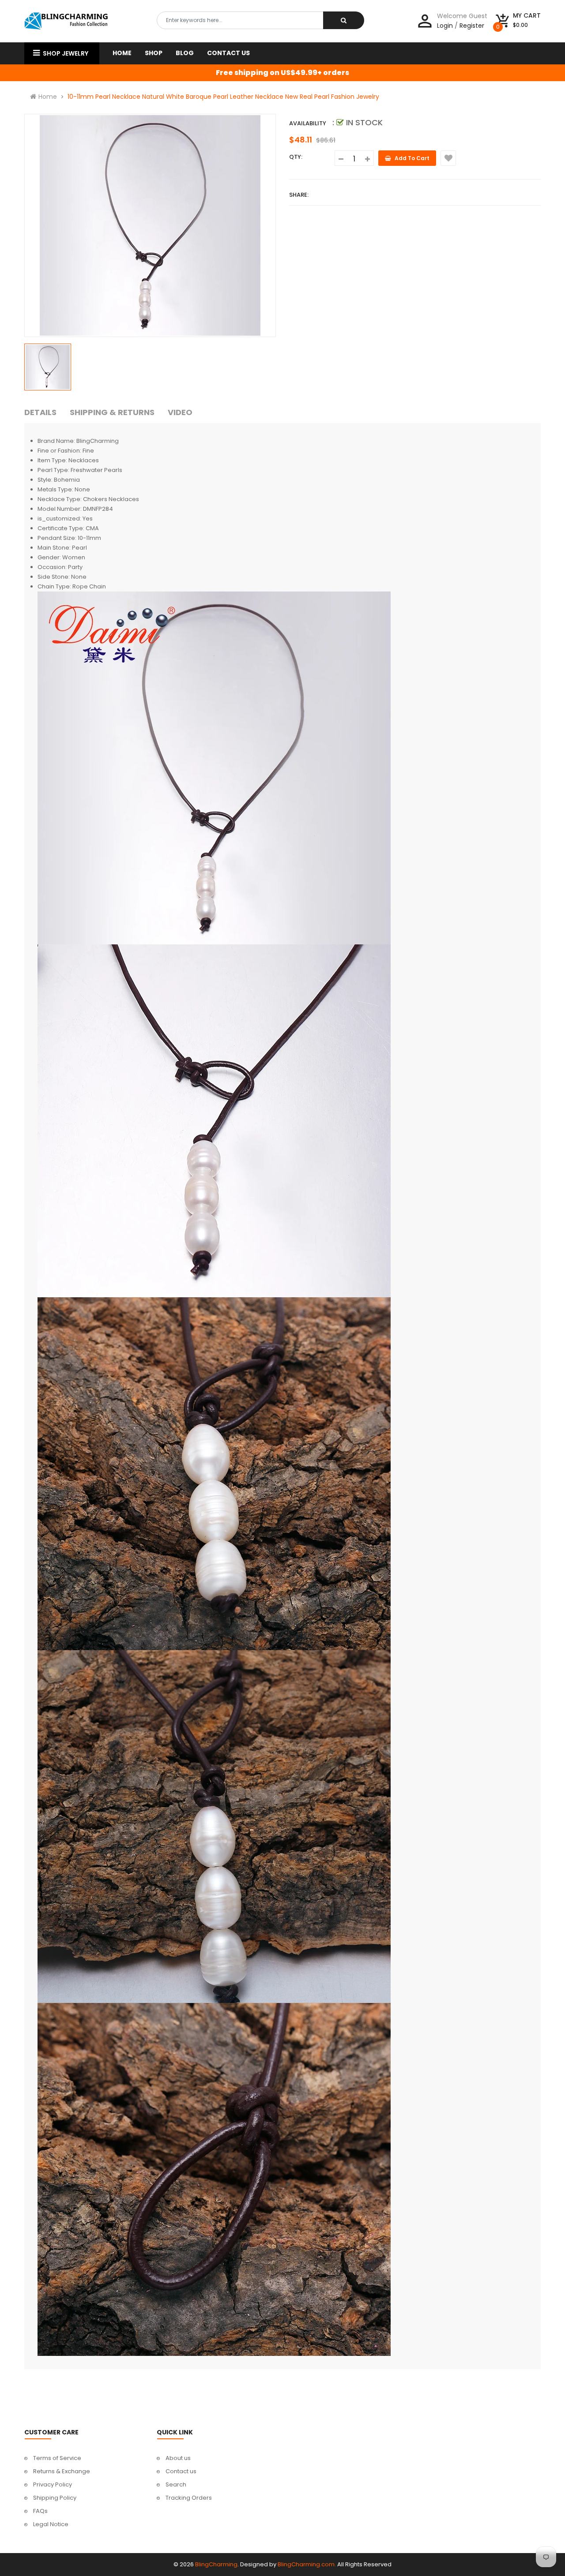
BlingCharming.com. (307, 2564)
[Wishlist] (448, 158)
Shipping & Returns (112, 412)
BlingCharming (216, 2564)
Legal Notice (51, 2524)
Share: (299, 195)
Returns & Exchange (62, 2471)
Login (445, 26)
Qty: (296, 157)
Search (176, 2484)
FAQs (40, 2511)
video (180, 412)
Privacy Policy (53, 2484)
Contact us (181, 2471)
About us (178, 2458)
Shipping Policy (55, 2498)
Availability (308, 123)
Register (472, 26)
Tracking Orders (189, 2498)
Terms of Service (57, 2458)
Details (40, 412)
